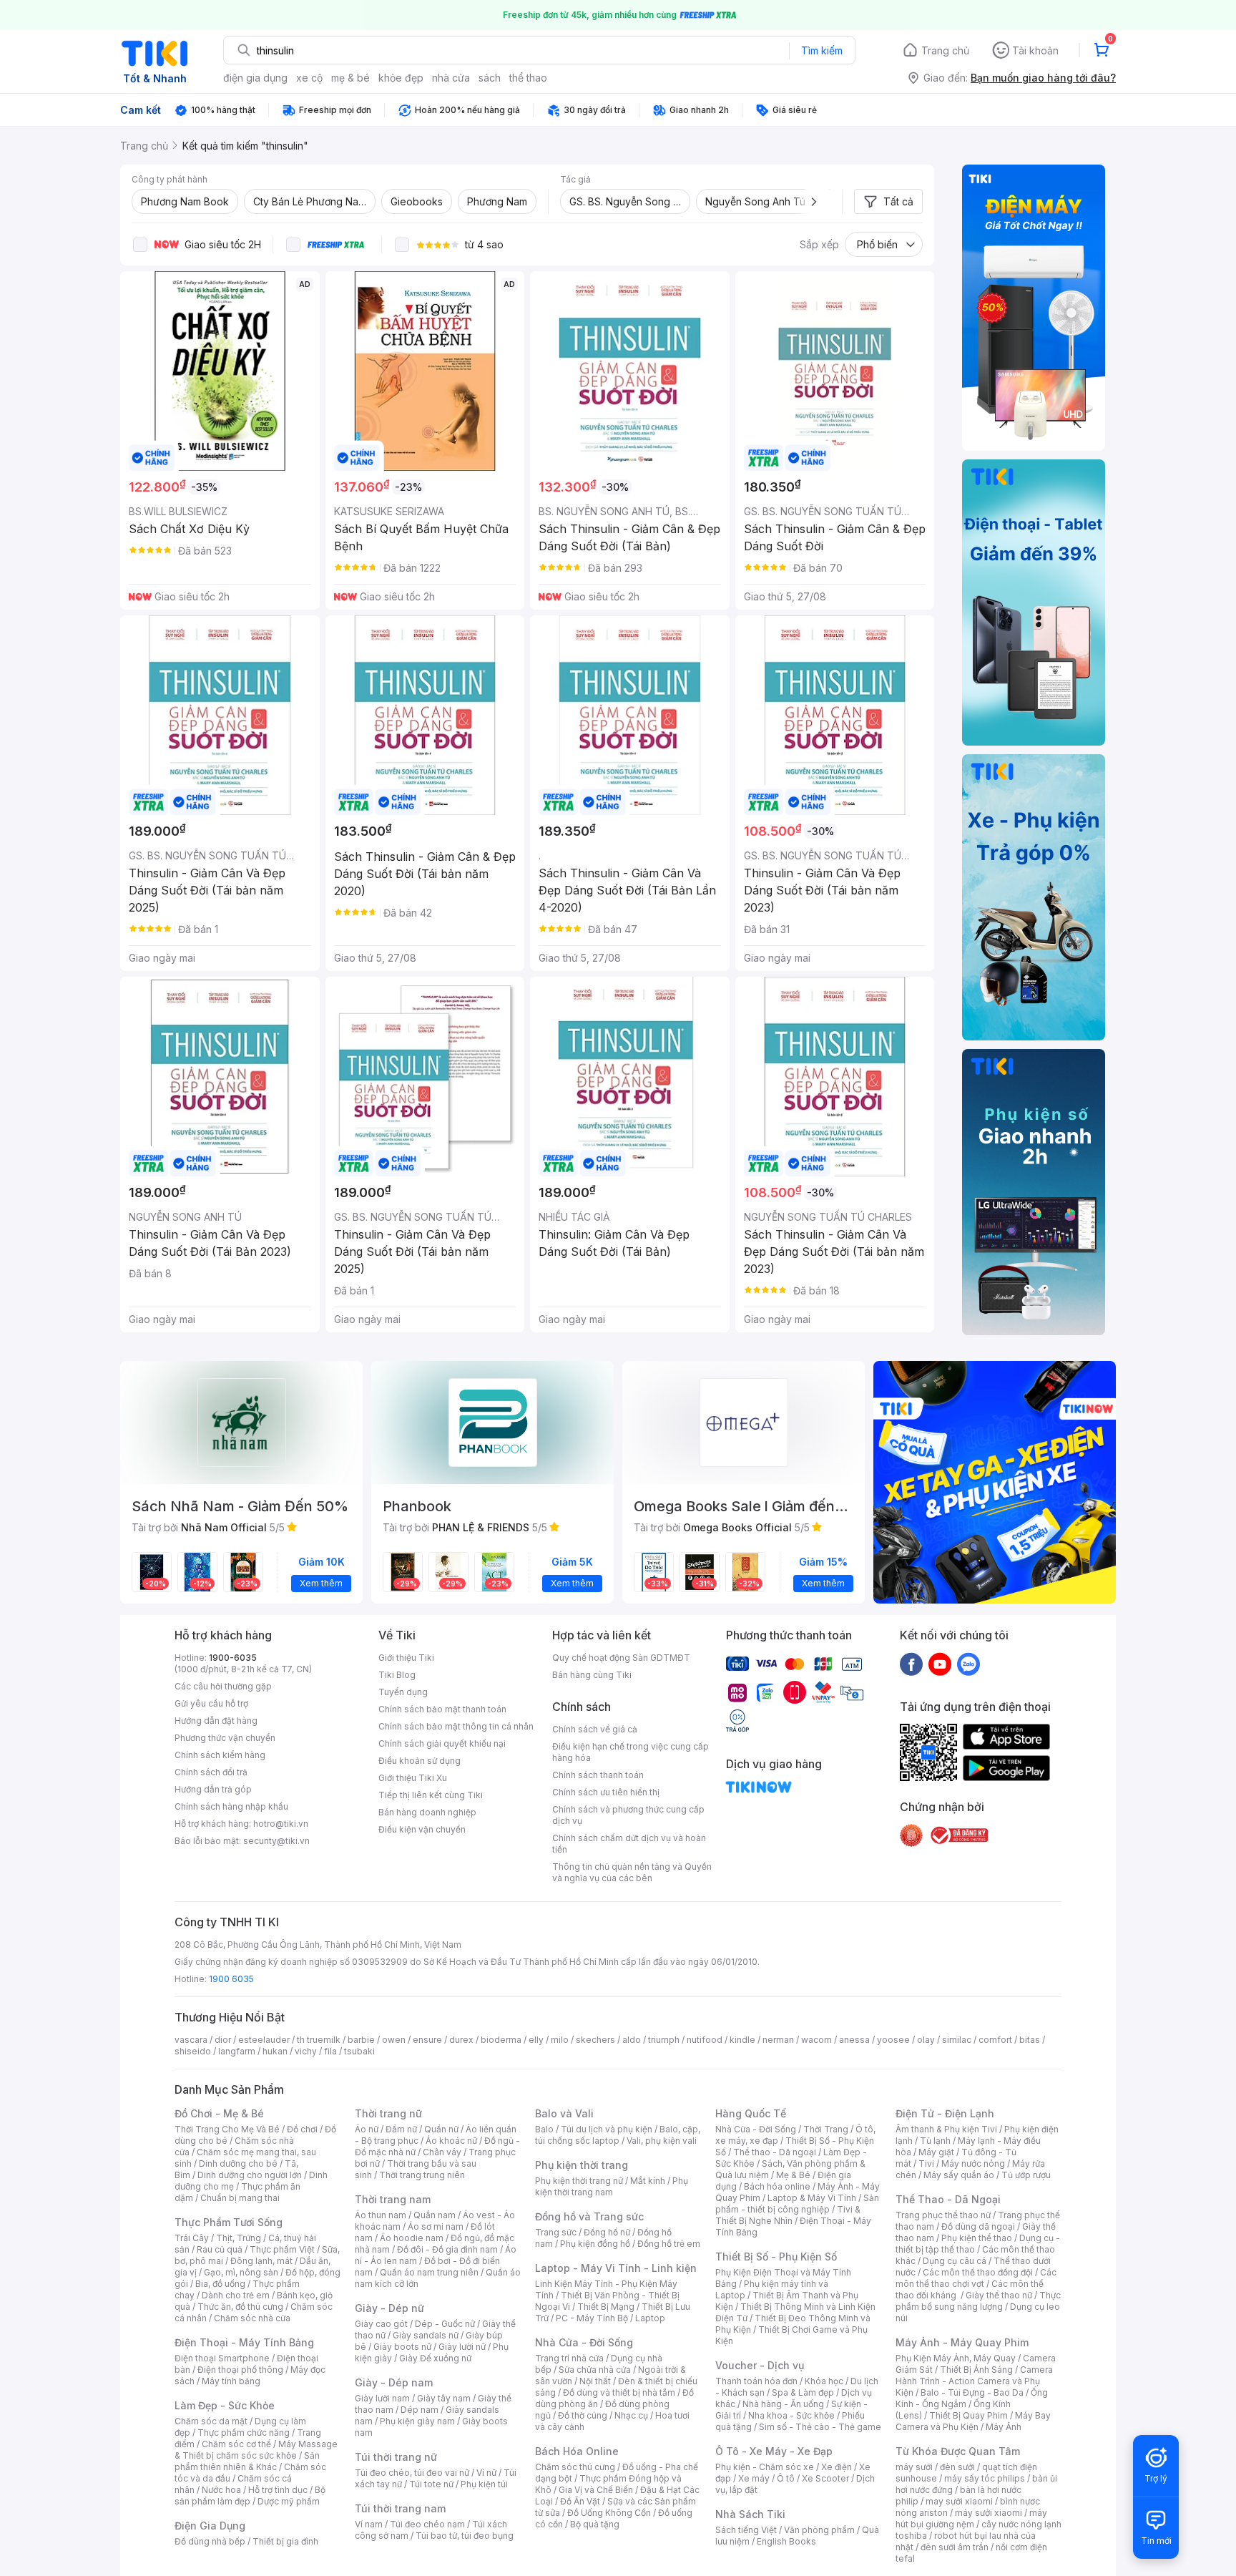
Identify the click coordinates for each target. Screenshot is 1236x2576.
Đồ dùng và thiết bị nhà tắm (619, 2392)
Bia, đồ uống (220, 2284)
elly (536, 2040)
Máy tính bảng (231, 2381)
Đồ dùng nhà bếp (210, 2541)
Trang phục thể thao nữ (943, 2215)
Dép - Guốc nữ (445, 2324)
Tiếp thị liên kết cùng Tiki (431, 1795)
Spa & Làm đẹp (803, 2392)
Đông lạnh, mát (261, 2261)
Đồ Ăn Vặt (580, 2501)
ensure (427, 2040)
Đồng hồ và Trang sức (589, 2216)
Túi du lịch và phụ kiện (607, 2129)
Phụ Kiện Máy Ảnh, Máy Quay (956, 2358)
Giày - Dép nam (394, 2382)
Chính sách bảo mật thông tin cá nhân (456, 1726)
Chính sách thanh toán (598, 1775)
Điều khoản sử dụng (420, 1761)
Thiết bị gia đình (285, 2541)
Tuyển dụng (403, 1692)
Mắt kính (648, 2181)
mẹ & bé (350, 78)
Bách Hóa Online (577, 2451)
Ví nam (369, 2524)
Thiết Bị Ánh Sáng (976, 2370)
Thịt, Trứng (239, 2238)
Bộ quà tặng (595, 2524)
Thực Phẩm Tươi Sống (229, 2222)
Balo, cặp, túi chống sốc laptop (618, 2135)
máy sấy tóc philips (985, 2478)
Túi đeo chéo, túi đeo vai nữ (412, 2473)
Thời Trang (826, 2129)
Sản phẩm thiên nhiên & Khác (247, 2461)
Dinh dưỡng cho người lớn (250, 2175)
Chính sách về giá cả (595, 1729)
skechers (595, 2040)
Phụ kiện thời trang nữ (579, 2181)
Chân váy (442, 2152)
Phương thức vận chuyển (225, 1738)
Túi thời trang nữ (396, 2457)
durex (461, 2040)
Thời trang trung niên (422, 2175)
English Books (786, 2541)
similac (957, 2040)
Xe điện (837, 2467)
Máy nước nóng (973, 2163)
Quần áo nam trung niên (429, 2272)
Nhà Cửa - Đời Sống (584, 2342)
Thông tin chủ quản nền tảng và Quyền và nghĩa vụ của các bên (632, 1872)
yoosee (893, 2040)
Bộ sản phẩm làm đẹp (250, 2495)
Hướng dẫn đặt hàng (216, 1721)
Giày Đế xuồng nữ (435, 2358)
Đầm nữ (401, 2129)
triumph (664, 2040)
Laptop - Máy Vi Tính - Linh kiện (616, 2268)
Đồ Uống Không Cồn (609, 2513)
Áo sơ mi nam (436, 2226)
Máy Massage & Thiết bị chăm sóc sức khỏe (256, 2450)
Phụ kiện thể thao (977, 2238)
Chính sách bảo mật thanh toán (442, 1709)
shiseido (193, 2051)
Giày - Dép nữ (389, 2308)
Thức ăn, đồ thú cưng (240, 2307)
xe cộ (309, 78)
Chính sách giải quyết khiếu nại (442, 1743)
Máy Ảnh (1004, 2427)
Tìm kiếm (822, 50)
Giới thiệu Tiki (406, 1658)
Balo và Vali (564, 2113)
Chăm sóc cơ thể (236, 2444)
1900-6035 (233, 1658)
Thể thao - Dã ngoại (775, 2152)
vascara (191, 2040)
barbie (361, 2040)
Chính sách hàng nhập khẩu (231, 1806)
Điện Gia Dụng (210, 2526)
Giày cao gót (381, 2324)
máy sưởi (914, 2467)
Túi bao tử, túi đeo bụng (465, 2536)
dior (223, 2040)
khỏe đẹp (401, 78)
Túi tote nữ (431, 2484)
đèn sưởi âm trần (955, 2547)
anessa (854, 2040)
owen (394, 2040)
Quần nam (435, 2215)
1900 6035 (231, 1979)
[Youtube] (940, 1664)
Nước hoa (221, 2490)
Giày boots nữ (402, 2347)
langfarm (237, 2051)
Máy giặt (936, 2152)
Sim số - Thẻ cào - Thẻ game (820, 2427)
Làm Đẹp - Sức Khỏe (225, 2405)
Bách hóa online (777, 2186)
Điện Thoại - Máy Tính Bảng (244, 2342)
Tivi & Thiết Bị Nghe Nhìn (788, 2215)
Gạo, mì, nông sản (241, 2272)
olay (926, 2040)
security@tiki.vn (276, 1841)
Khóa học (824, 2381)
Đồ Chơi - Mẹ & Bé (219, 2113)
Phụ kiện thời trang (582, 2165)
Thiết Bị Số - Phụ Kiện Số (776, 2257)
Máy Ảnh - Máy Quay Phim (962, 2342)
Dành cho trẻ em (236, 2295)
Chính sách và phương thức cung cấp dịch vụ (628, 1815)
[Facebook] (911, 1664)
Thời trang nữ (388, 2113)
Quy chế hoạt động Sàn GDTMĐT (621, 1658)
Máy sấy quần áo (959, 2175)
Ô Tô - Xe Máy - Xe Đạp (774, 2451)
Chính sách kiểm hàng (220, 1755)
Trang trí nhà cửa (569, 2358)
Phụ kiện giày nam (417, 2421)
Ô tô (786, 2478)
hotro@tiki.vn (281, 1824)
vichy (306, 2051)
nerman (778, 2040)
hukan (275, 2051)
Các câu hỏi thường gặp (223, 1686)
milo (560, 2040)
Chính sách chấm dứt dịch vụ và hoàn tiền (629, 1844)
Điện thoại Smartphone (222, 2358)
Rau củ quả (220, 2249)
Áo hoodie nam (412, 2238)
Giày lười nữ (462, 2347)
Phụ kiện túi (484, 2484)
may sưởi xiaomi (959, 2501)
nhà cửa (451, 78)
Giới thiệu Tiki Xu (413, 1778)
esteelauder (264, 2040)
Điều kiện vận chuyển (422, 1829)
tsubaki (359, 2051)
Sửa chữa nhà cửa (595, 2370)
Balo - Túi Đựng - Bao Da (972, 2392)
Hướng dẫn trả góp (213, 1789)
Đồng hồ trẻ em (669, 2244)
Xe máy (754, 2478)
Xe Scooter (825, 2478)
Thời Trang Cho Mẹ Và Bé (227, 2129)
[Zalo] (968, 1664)
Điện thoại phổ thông (240, 2370)
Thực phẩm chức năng (244, 2433)
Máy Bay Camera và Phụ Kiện (973, 2421)
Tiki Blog (397, 1675)
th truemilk (319, 2040)
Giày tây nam (444, 2398)
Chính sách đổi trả (211, 1772)
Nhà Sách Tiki (750, 2514)
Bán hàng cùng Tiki (592, 1675)
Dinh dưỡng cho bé (238, 2163)
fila (330, 2051)
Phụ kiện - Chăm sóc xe (765, 2467)
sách (490, 78)
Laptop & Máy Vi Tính (812, 2198)
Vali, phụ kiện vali (662, 2141)
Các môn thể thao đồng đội (978, 2272)
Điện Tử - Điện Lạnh (945, 2113)
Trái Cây (192, 2238)
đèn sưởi (957, 2467)
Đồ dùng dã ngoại (978, 2226)
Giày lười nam (382, 2398)
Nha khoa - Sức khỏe (791, 2415)
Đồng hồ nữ (607, 2232)
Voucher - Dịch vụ (760, 2365)
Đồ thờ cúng (583, 2415)
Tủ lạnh (935, 2141)
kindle (742, 2040)
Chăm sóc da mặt (211, 2421)
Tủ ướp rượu (1026, 2175)
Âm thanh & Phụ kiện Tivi (946, 2129)
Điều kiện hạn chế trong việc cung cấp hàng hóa (631, 1752)
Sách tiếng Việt (746, 2530)
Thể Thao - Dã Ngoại (948, 2199)
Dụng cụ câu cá (955, 2261)
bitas (1030, 2040)
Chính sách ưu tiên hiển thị (606, 1792)
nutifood (705, 2040)
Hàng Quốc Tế (751, 2113)
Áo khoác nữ (451, 2141)
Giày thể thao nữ (999, 2295)
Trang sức (556, 2232)
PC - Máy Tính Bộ (592, 2318)
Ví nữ (486, 2473)
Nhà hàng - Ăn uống (783, 2404)
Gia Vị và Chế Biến (596, 2490)
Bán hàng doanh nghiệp (427, 1812)
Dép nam (420, 2410)
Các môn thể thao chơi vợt (976, 2278)
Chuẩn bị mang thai (240, 2198)
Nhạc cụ (631, 2415)
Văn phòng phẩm (819, 2530)
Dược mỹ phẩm (289, 2501)
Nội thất (595, 2381)
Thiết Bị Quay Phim (968, 2415)
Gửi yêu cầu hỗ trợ (211, 1703)
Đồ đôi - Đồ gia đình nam (447, 2249)
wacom (816, 2040)
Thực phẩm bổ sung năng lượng (978, 2301)
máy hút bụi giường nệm (971, 2518)
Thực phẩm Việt (282, 2249)
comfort (995, 2040)
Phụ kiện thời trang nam (612, 2186)
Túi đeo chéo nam (427, 2524)
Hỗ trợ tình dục (278, 2490)
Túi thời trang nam (400, 2508)
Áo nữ (367, 2129)
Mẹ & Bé (793, 2175)
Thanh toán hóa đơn (756, 2381)
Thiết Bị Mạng (606, 2307)
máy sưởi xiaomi (989, 2513)
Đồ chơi (302, 2129)
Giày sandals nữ (426, 2335)
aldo (632, 2040)
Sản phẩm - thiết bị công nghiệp (797, 2204)
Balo (544, 2129)
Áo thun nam (381, 2215)
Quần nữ (441, 2129)
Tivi (926, 2163)
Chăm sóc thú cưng (575, 2467)
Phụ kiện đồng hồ (595, 2244)
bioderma (501, 2040)
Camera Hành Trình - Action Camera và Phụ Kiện (974, 2381)
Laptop (650, 2318)
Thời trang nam (393, 2199)
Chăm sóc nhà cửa (252, 2318)
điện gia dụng (255, 78)
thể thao (528, 78)
